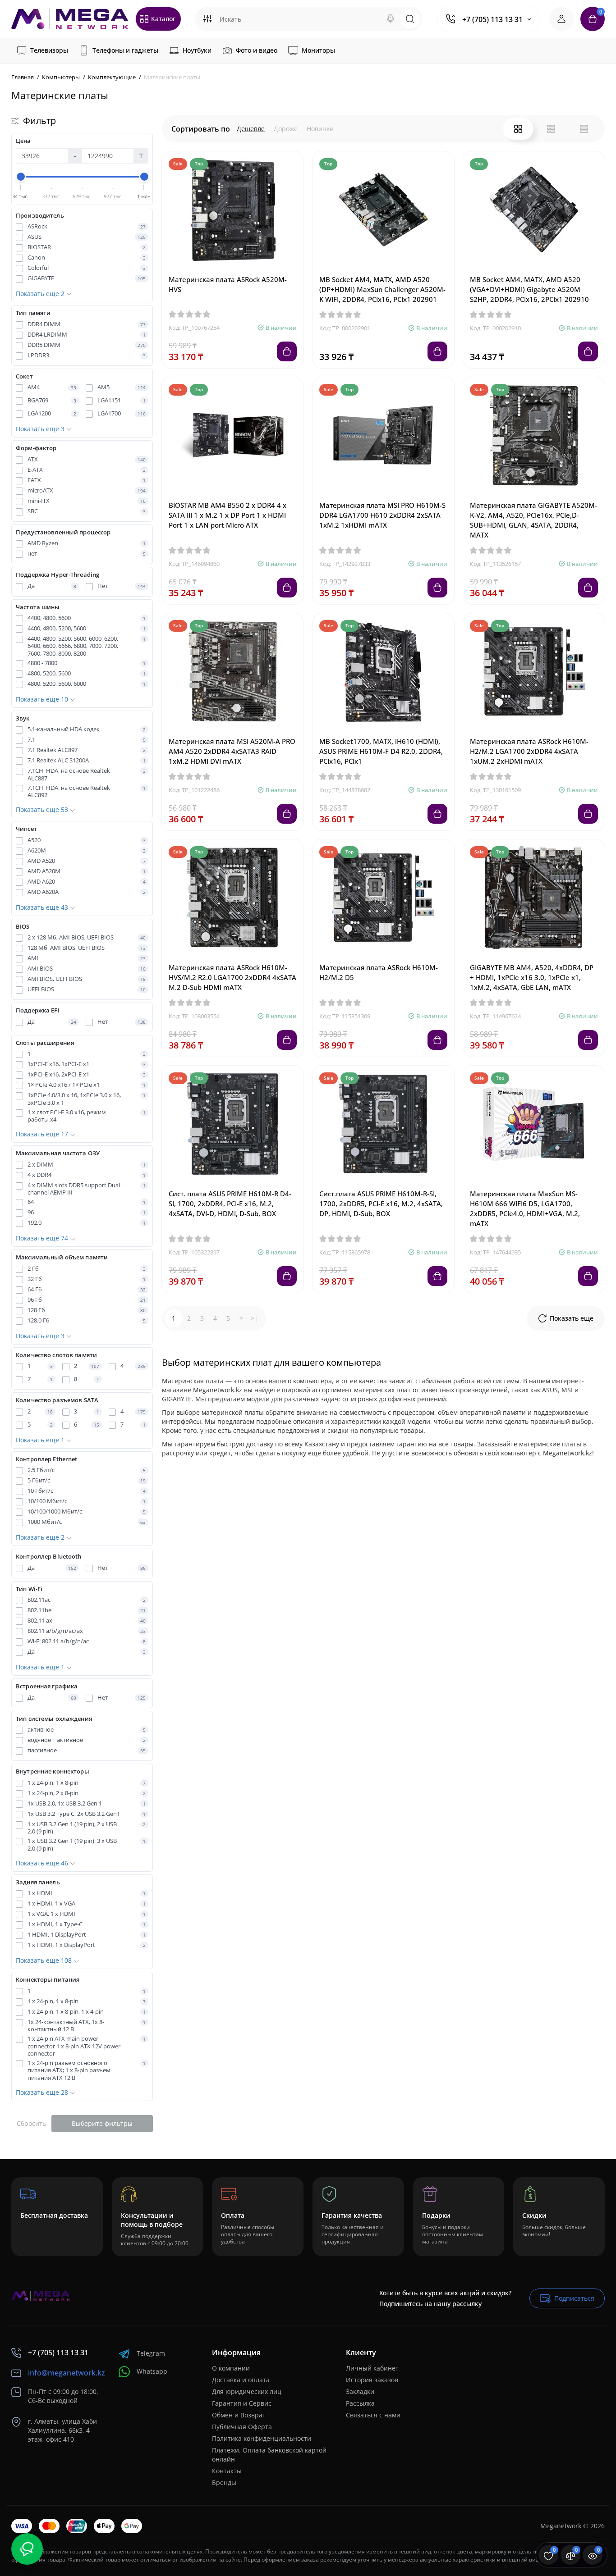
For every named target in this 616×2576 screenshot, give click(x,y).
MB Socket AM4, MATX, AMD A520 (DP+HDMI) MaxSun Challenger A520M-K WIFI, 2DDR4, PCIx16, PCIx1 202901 (382, 289)
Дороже (286, 129)
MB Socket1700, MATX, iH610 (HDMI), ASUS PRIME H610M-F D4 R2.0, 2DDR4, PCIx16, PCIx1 (381, 751)
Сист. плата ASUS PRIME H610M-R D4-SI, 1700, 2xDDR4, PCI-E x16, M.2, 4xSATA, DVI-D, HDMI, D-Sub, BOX (230, 1204)
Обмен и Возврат (239, 2415)
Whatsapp (152, 2371)
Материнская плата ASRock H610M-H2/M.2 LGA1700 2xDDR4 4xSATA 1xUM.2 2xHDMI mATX (529, 751)
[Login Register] (561, 19)
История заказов (372, 2380)
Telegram (151, 2353)
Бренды (224, 2483)
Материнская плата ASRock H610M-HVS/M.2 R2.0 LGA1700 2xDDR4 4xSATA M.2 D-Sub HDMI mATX (232, 977)
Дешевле (251, 129)
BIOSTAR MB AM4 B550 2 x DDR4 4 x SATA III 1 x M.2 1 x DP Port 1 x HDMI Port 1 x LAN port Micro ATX (228, 515)
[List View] (551, 129)
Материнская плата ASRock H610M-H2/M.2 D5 (379, 972)
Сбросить (31, 2123)
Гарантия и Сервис (242, 2403)
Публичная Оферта (242, 2427)
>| (254, 1318)
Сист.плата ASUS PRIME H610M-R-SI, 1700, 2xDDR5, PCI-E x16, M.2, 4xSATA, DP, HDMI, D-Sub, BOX (381, 1204)
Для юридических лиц (247, 2391)
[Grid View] (518, 129)
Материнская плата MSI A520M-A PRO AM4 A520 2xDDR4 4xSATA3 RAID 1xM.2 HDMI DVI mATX (232, 751)
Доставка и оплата (241, 2380)
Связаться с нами (373, 2415)
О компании (231, 2368)
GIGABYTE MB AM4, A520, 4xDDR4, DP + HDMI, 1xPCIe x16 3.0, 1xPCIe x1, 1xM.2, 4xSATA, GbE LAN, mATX (532, 977)
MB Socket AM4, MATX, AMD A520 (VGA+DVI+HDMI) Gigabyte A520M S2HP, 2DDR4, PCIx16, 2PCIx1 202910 (529, 289)
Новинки (320, 129)
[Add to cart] (287, 351)
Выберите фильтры (102, 2123)
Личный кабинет (372, 2368)
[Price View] (584, 129)
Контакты (227, 2471)
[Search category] (207, 19)
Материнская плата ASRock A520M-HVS (228, 284)
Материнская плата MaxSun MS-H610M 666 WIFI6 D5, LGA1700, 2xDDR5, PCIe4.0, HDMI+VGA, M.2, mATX (525, 1208)
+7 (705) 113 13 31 (492, 19)
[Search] (391, 19)
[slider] (21, 177)
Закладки (360, 2391)
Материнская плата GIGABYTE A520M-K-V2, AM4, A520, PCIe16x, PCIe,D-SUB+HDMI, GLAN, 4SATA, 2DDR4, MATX (533, 520)
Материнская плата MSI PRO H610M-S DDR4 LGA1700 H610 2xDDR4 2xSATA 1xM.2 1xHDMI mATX (382, 515)
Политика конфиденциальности (262, 2438)
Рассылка (360, 2403)
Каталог (163, 19)
